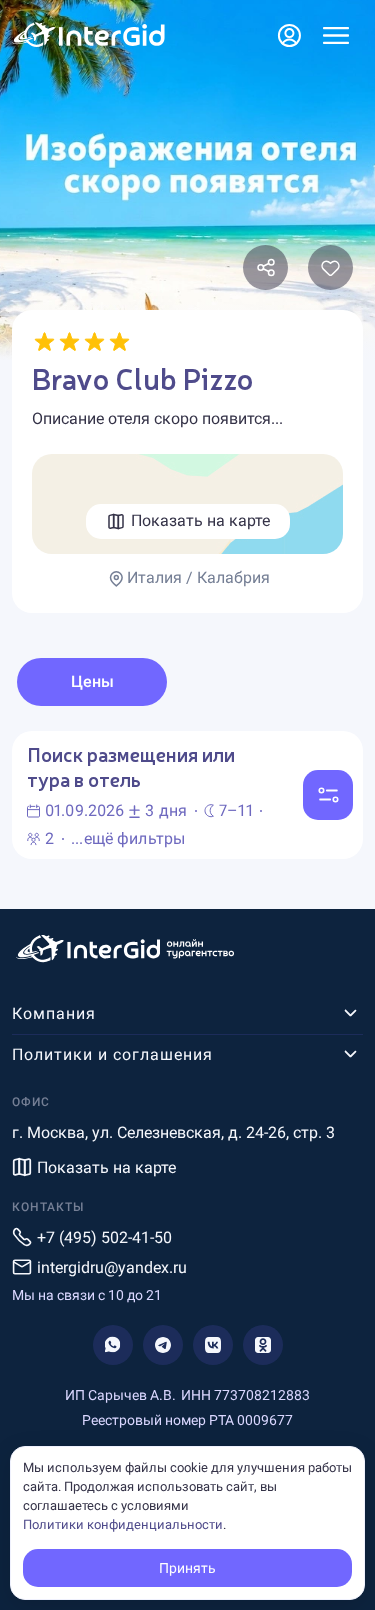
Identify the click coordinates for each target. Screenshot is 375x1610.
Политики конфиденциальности (123, 1524)
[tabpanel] (187, 795)
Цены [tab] (92, 681)
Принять (187, 1568)
